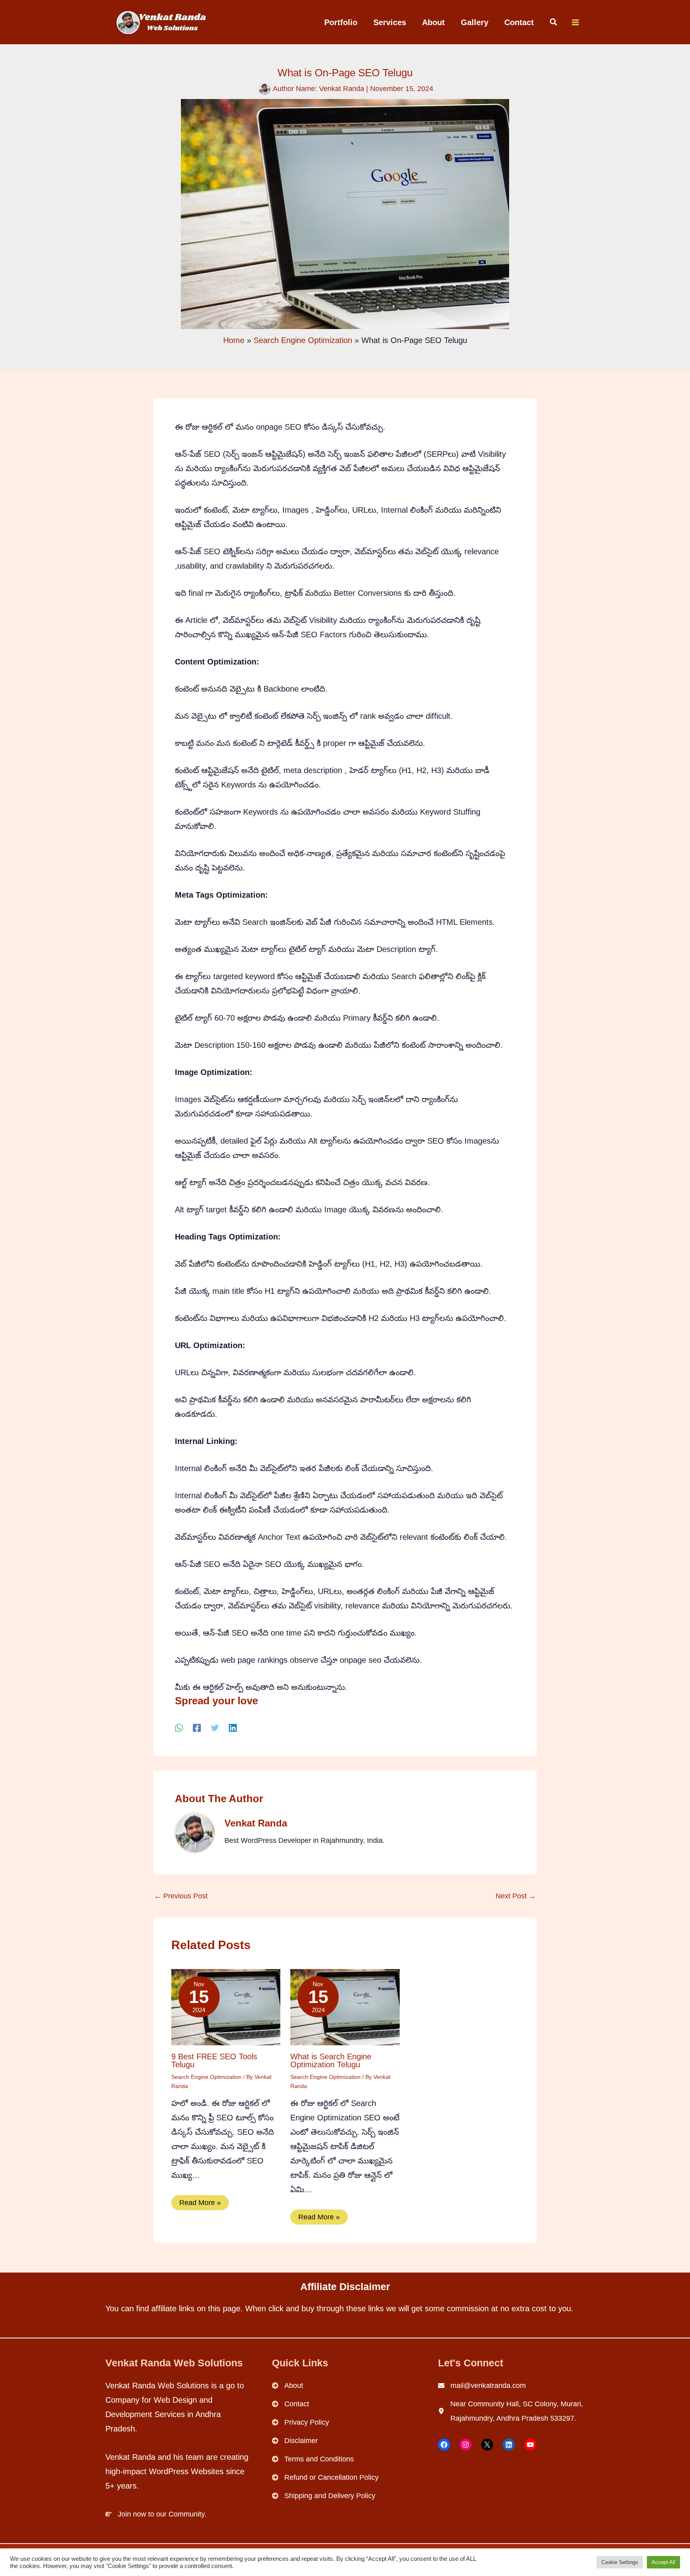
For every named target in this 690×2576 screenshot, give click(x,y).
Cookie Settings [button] (620, 2562)
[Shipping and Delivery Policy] (324, 2496)
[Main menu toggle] (575, 22)
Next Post (516, 1896)
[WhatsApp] (179, 1728)
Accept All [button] (663, 2562)
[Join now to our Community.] (156, 2514)
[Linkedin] (233, 1728)
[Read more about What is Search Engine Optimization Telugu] (345, 2007)
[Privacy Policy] (300, 2422)
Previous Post (181, 1896)
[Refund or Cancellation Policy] (325, 2477)
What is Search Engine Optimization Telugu (331, 2060)
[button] (554, 23)
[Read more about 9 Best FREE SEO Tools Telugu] (226, 2007)
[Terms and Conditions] (313, 2459)
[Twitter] (215, 1728)
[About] (287, 2386)
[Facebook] (197, 1728)
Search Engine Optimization (206, 2077)
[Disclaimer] (295, 2441)
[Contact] (290, 2404)
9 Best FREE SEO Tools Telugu (214, 2060)
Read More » (200, 2203)
